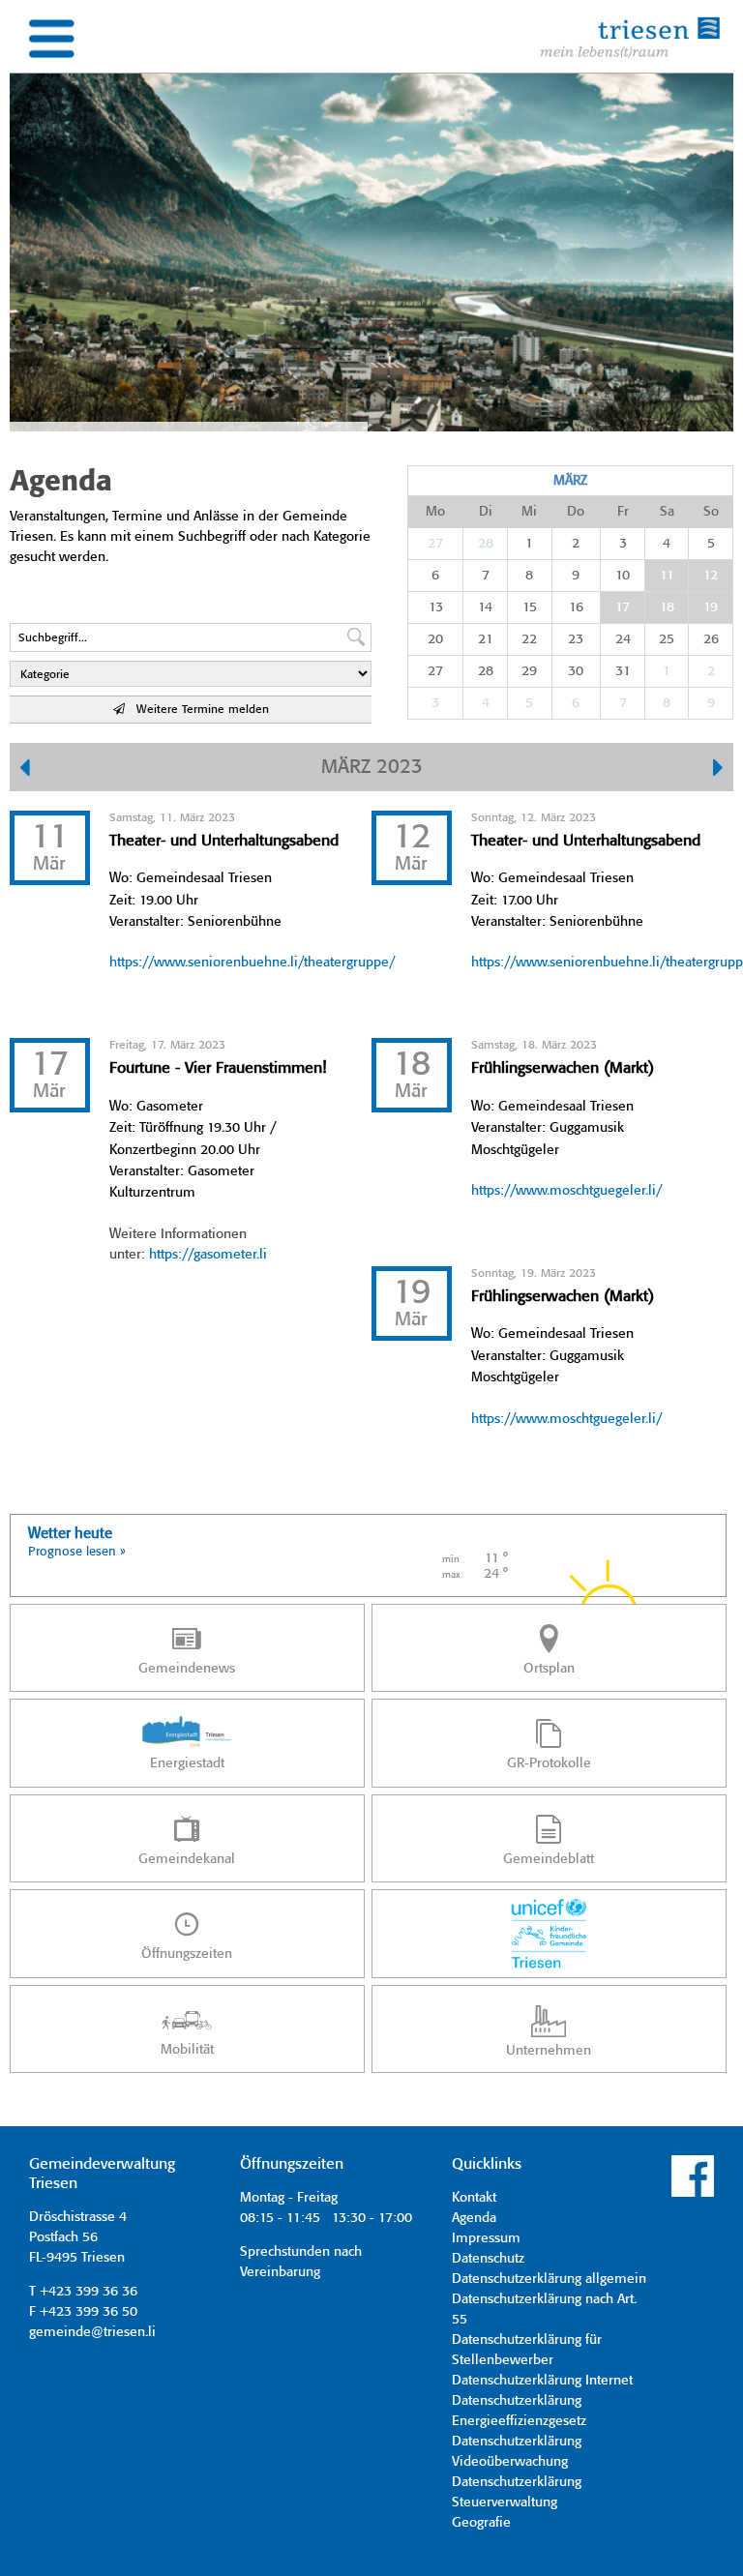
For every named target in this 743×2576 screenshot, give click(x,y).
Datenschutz (488, 2259)
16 (576, 607)
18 (667, 607)
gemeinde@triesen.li (92, 2332)
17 (623, 607)
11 (667, 576)
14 (485, 607)
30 (576, 671)
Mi (529, 512)
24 (623, 639)
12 (711, 576)
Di (486, 512)
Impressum (486, 2238)
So (711, 512)
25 (667, 639)
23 (576, 639)
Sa (667, 512)
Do (576, 512)
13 (436, 607)
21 (486, 639)
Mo (435, 512)
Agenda (474, 2218)
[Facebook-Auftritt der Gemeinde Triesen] (693, 2194)
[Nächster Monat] (718, 770)
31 (623, 671)
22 (529, 639)
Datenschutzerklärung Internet (542, 2381)
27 (435, 544)
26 (711, 639)
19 (711, 607)
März (570, 481)
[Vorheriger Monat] (25, 770)
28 (486, 544)
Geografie (481, 2523)
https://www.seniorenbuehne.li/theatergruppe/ (252, 962)
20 (435, 639)
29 (529, 671)
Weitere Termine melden (197, 710)
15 (530, 607)
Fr (623, 512)
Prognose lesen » (77, 1552)
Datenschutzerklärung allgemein (549, 2279)
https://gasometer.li (208, 1255)
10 (623, 576)
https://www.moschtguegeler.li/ (566, 1191)
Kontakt (474, 2198)
